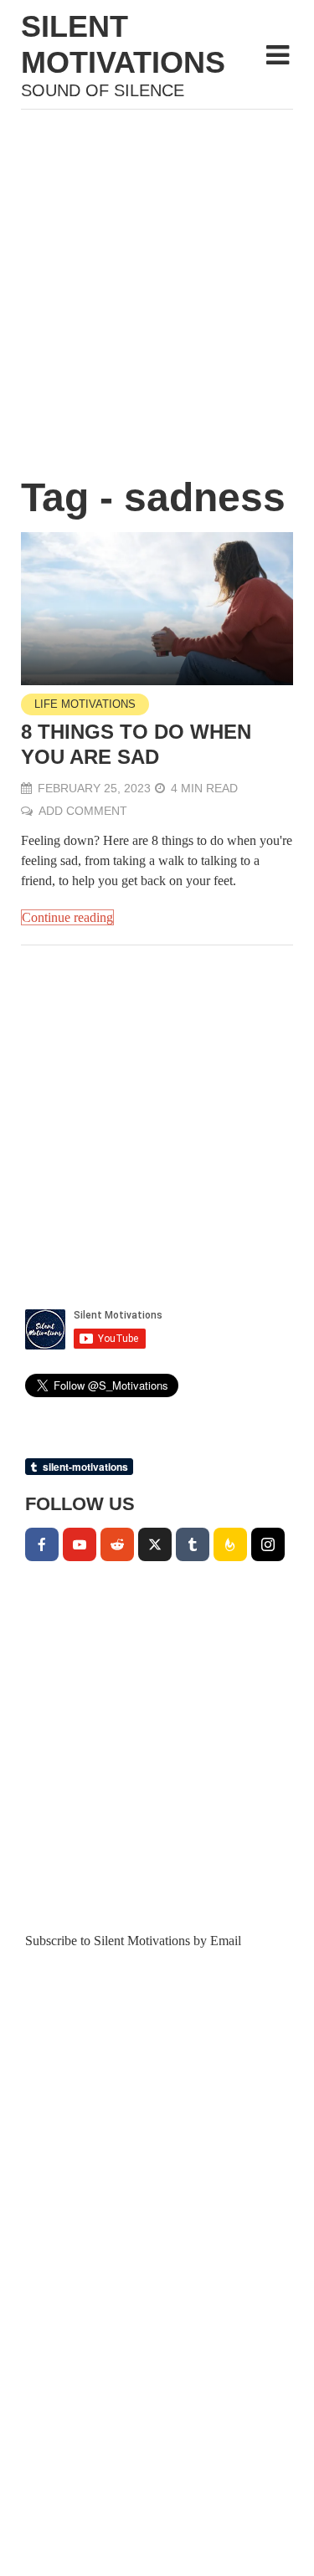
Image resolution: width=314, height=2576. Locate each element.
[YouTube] (80, 1544)
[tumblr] (193, 1544)
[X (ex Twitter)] (155, 1544)
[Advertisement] (157, 283)
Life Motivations (85, 704)
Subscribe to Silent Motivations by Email (133, 1941)
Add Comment (83, 811)
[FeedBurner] (230, 1544)
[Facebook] (42, 1544)
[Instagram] (268, 1544)
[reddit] (117, 1544)
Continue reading (67, 917)
